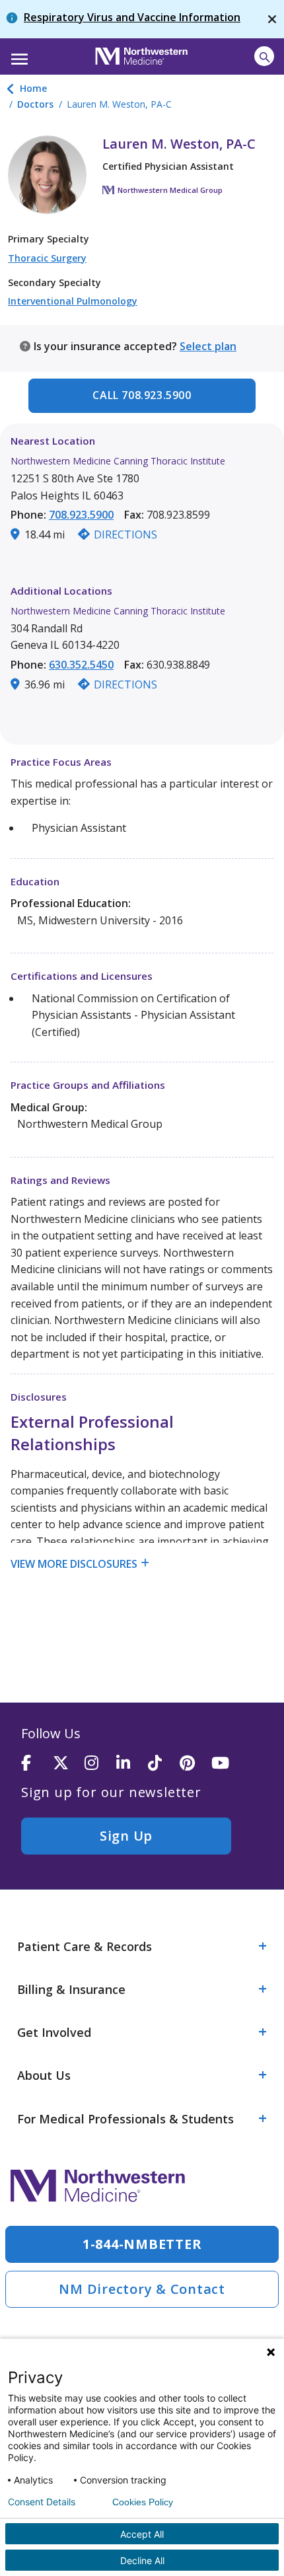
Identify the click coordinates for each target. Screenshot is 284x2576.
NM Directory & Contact (142, 2289)
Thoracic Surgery (47, 258)
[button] (18, 55)
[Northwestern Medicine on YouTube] (227, 1764)
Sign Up (126, 1836)
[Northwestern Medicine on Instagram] (100, 1764)
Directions (125, 534)
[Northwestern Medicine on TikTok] (164, 1764)
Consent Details (42, 2502)
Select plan (208, 346)
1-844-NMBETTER (142, 2244)
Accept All (142, 2534)
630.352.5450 (81, 665)
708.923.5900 (81, 515)
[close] (272, 19)
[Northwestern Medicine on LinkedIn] (132, 1764)
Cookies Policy (143, 2502)
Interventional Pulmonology (73, 301)
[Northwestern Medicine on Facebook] (37, 1764)
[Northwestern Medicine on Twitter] (69, 1764)
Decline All (142, 2560)
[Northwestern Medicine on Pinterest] (195, 1764)
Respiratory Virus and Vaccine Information (132, 17)
